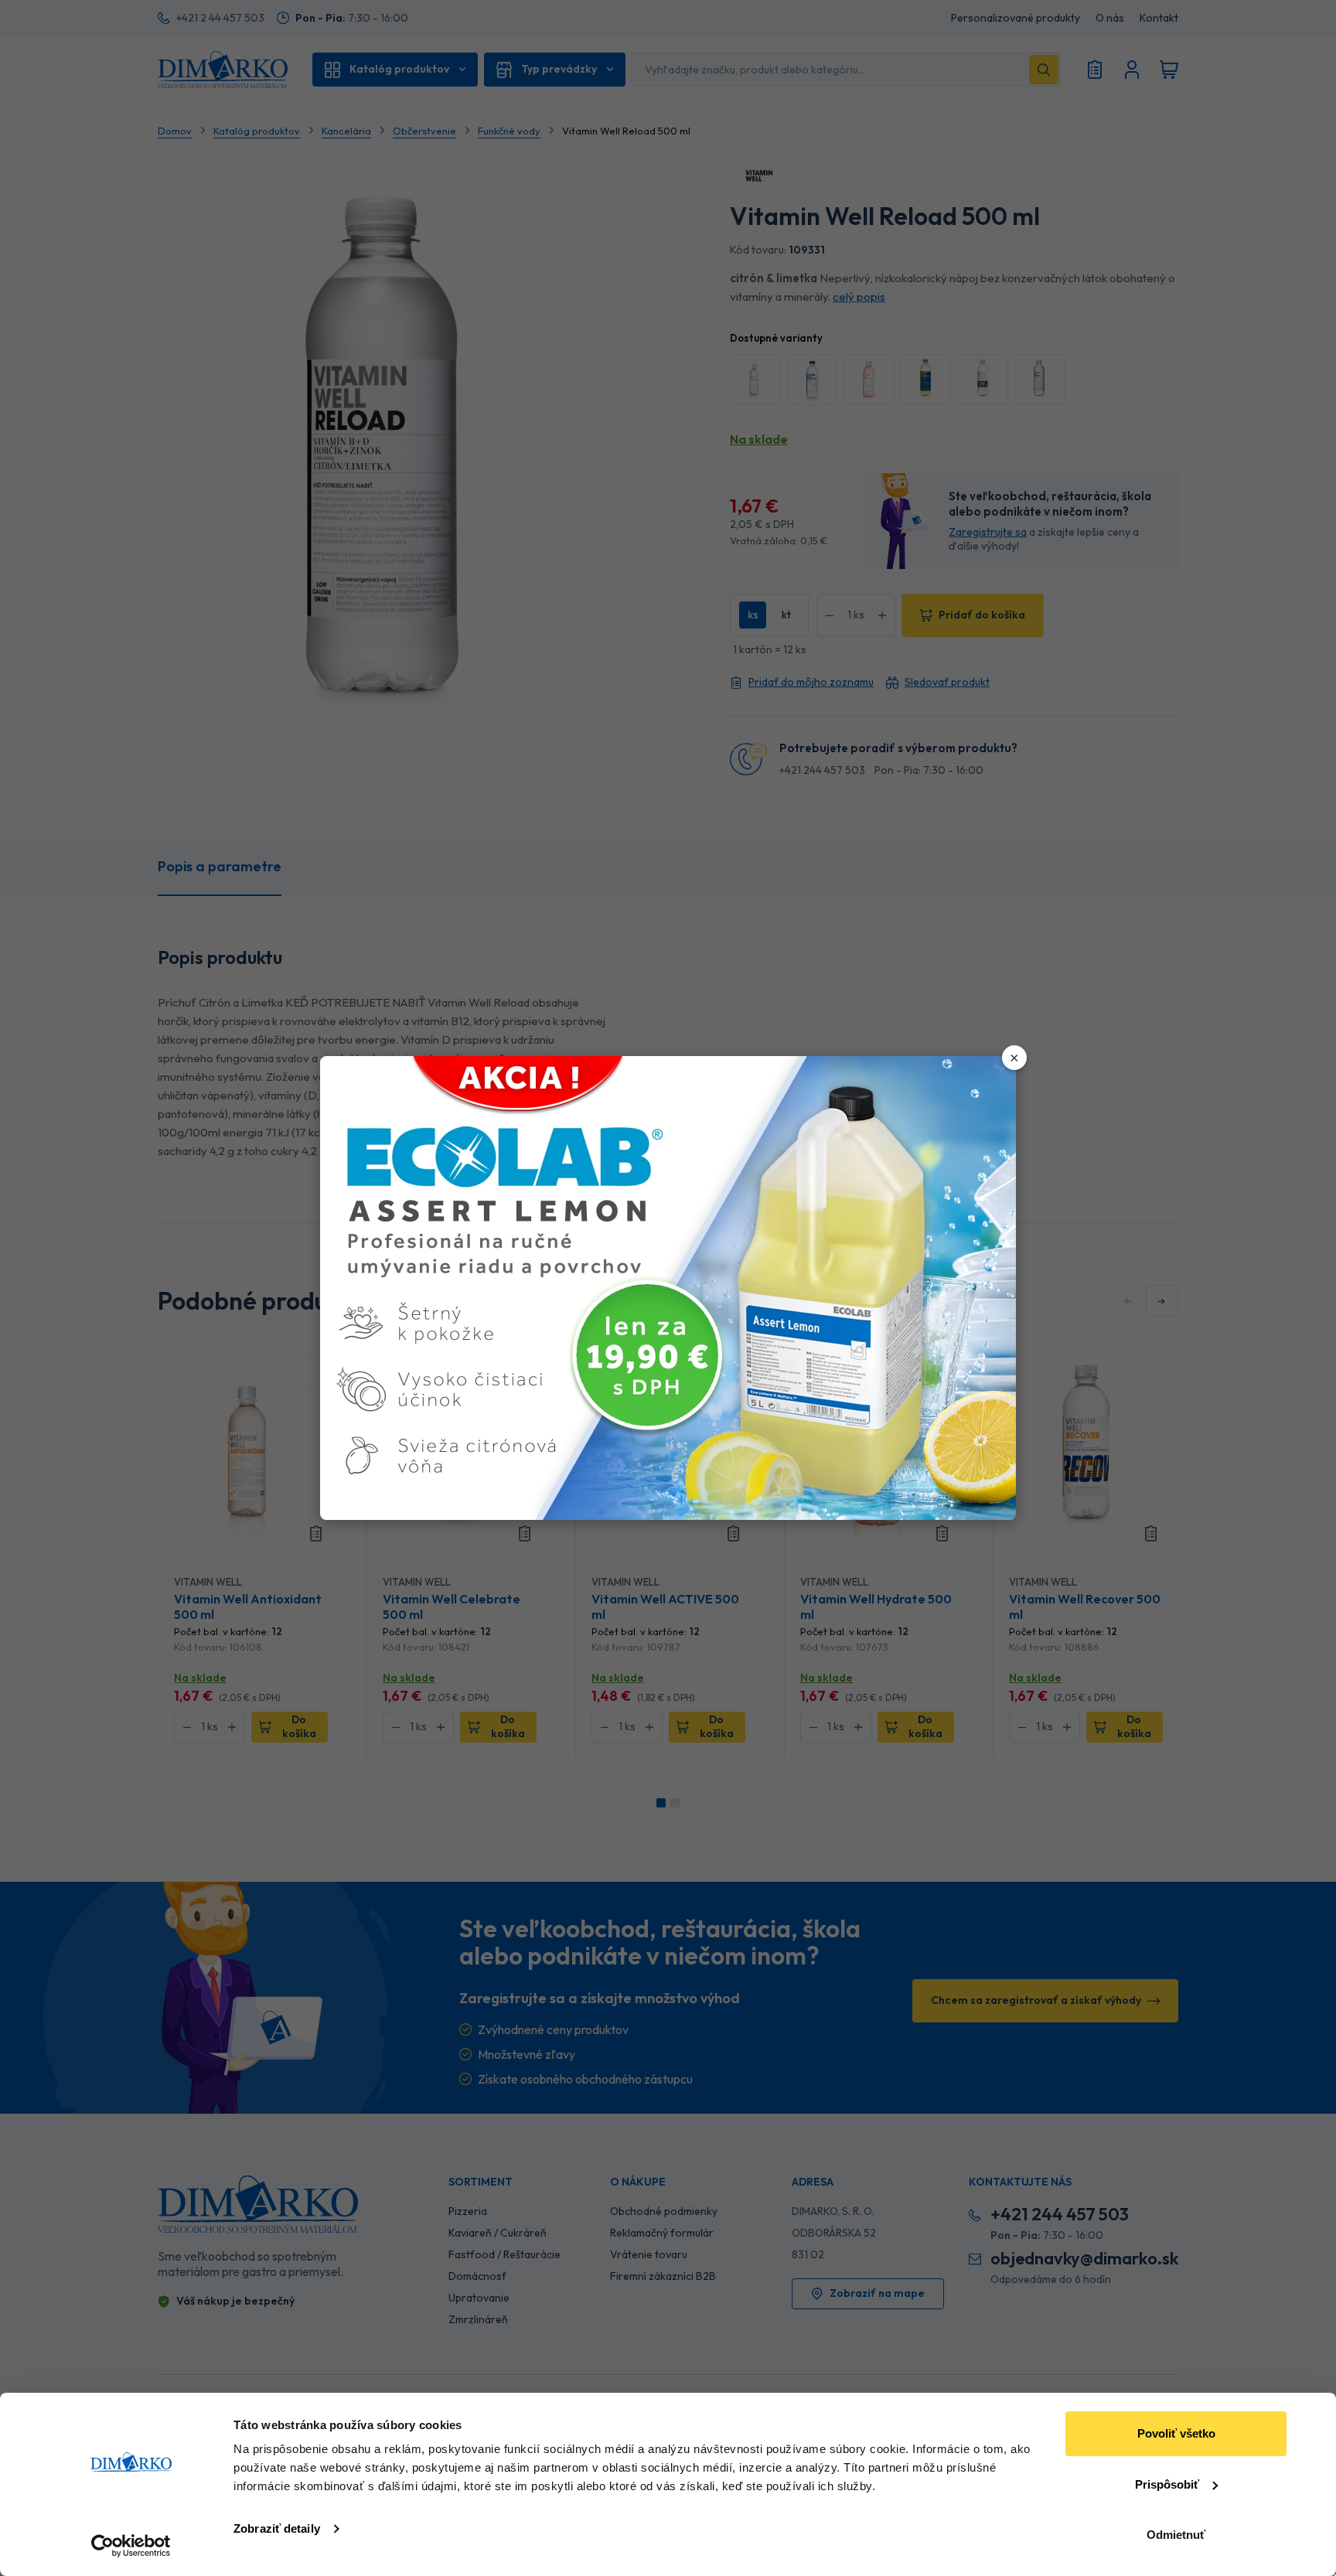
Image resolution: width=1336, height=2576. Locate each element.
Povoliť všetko (1176, 2433)
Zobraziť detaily (277, 2528)
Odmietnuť (1176, 2535)
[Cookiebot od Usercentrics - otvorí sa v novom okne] (131, 2546)
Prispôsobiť (1167, 2484)
